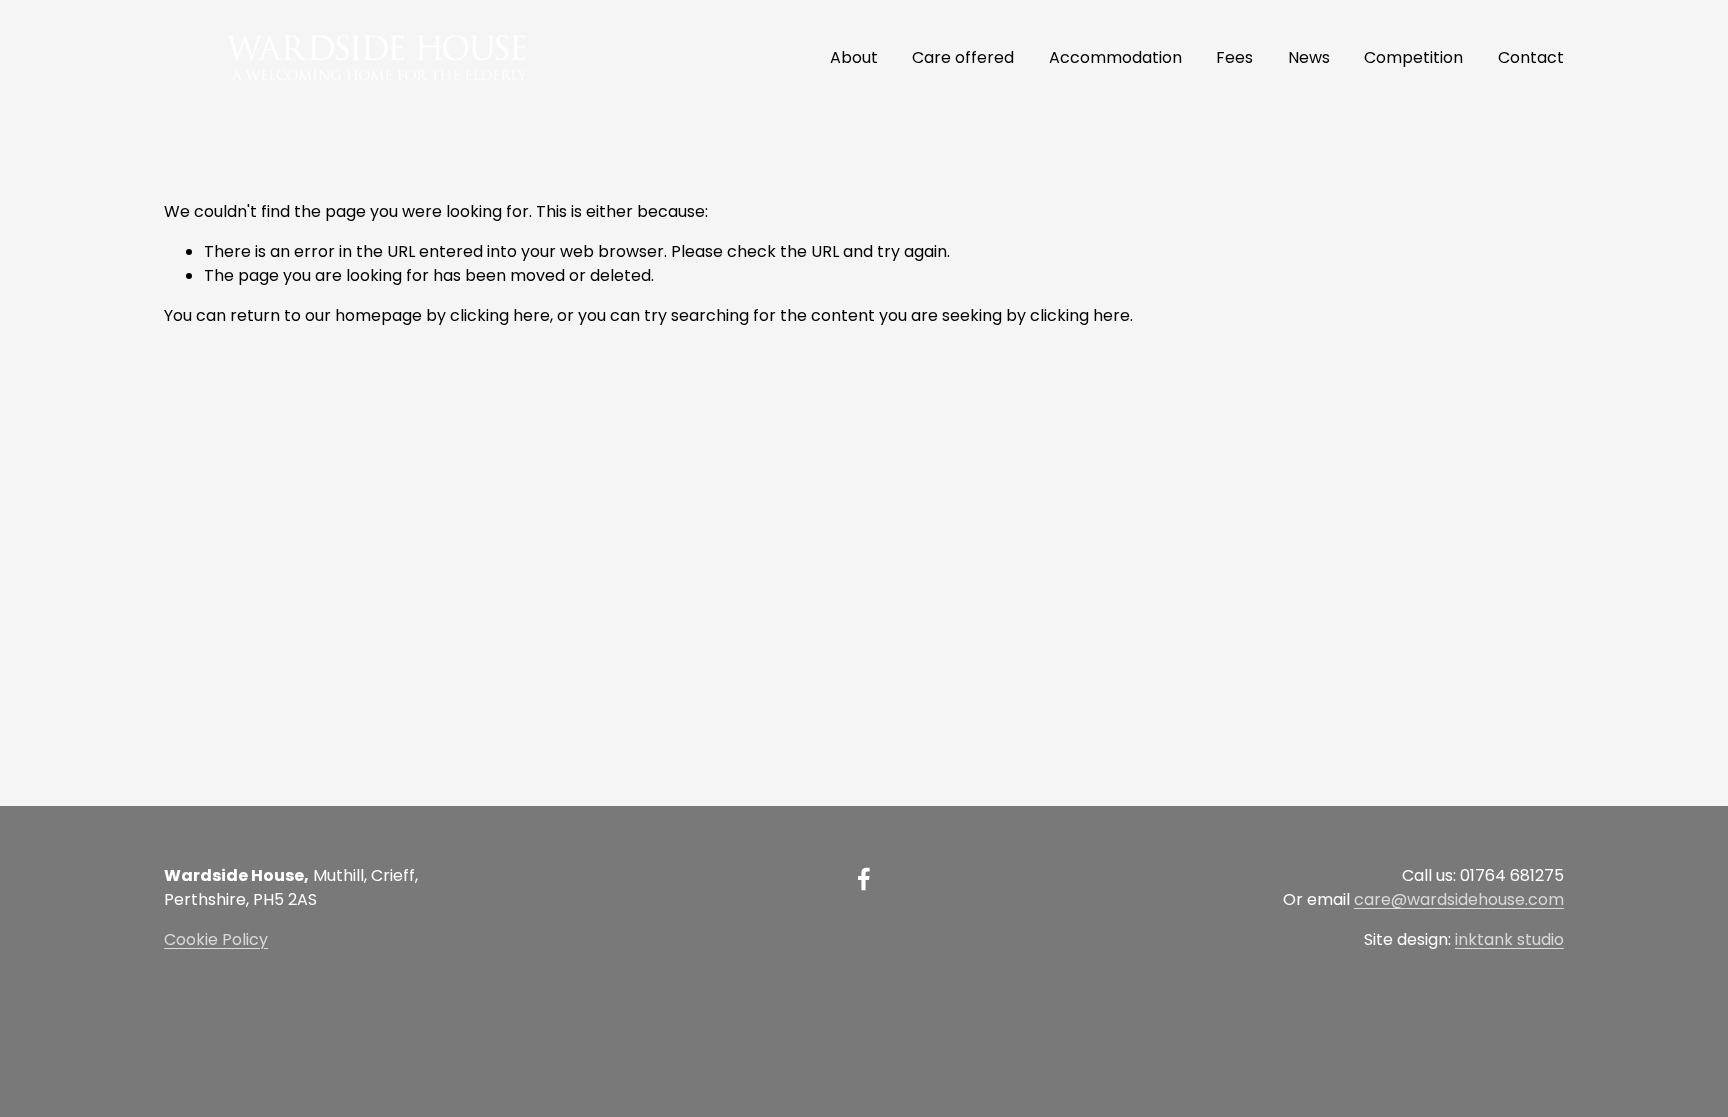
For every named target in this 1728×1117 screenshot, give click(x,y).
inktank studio (1509, 939)
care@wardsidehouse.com (1459, 899)
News (1309, 57)
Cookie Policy (216, 939)
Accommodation (1115, 57)
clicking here (500, 315)
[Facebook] (864, 879)
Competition (1413, 57)
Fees (1234, 57)
